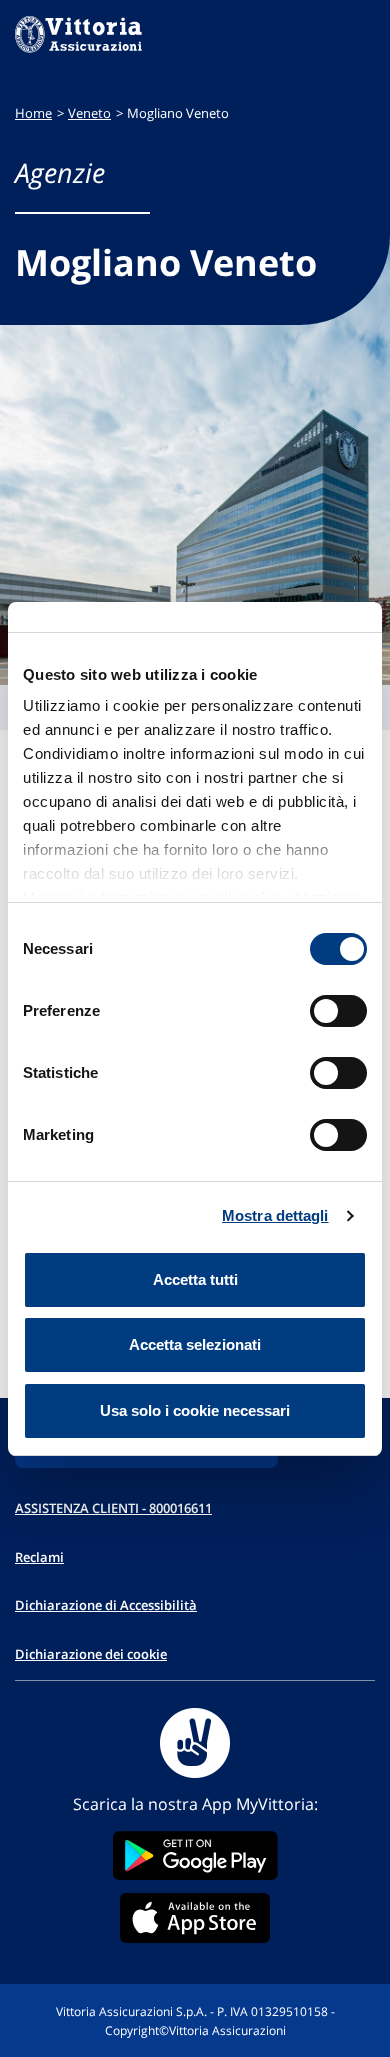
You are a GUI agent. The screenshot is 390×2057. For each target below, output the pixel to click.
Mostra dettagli (275, 1215)
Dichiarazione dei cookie (91, 1654)
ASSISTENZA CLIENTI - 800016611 (113, 1508)
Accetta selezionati (195, 1344)
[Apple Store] (195, 1918)
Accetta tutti (195, 1279)
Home (33, 113)
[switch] (338, 1011)
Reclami (39, 1557)
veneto (89, 113)
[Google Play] (195, 1855)
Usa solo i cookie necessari (195, 1410)
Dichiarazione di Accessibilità (106, 1605)
